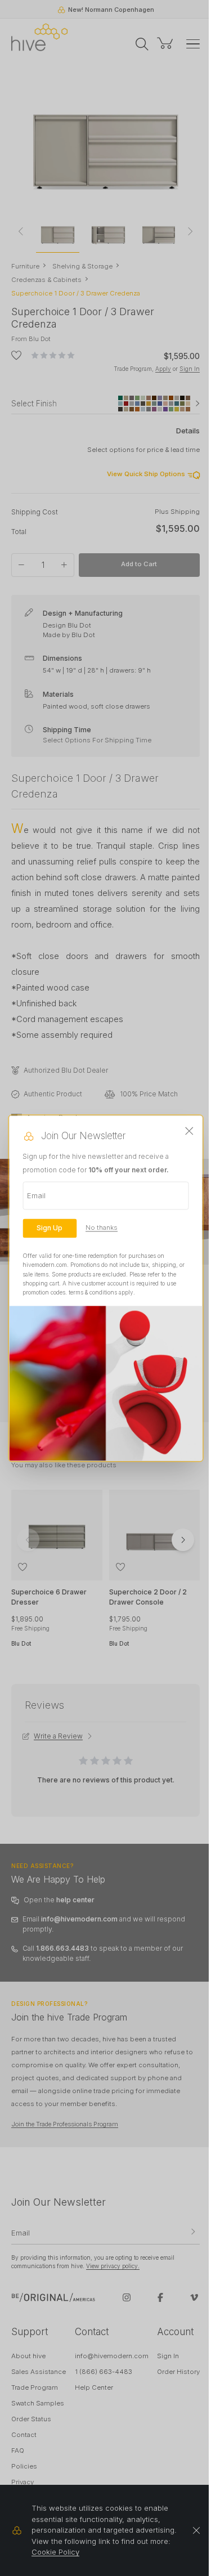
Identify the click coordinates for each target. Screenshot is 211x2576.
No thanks (102, 1228)
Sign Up (50, 1228)
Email (36, 1195)
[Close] (190, 1131)
